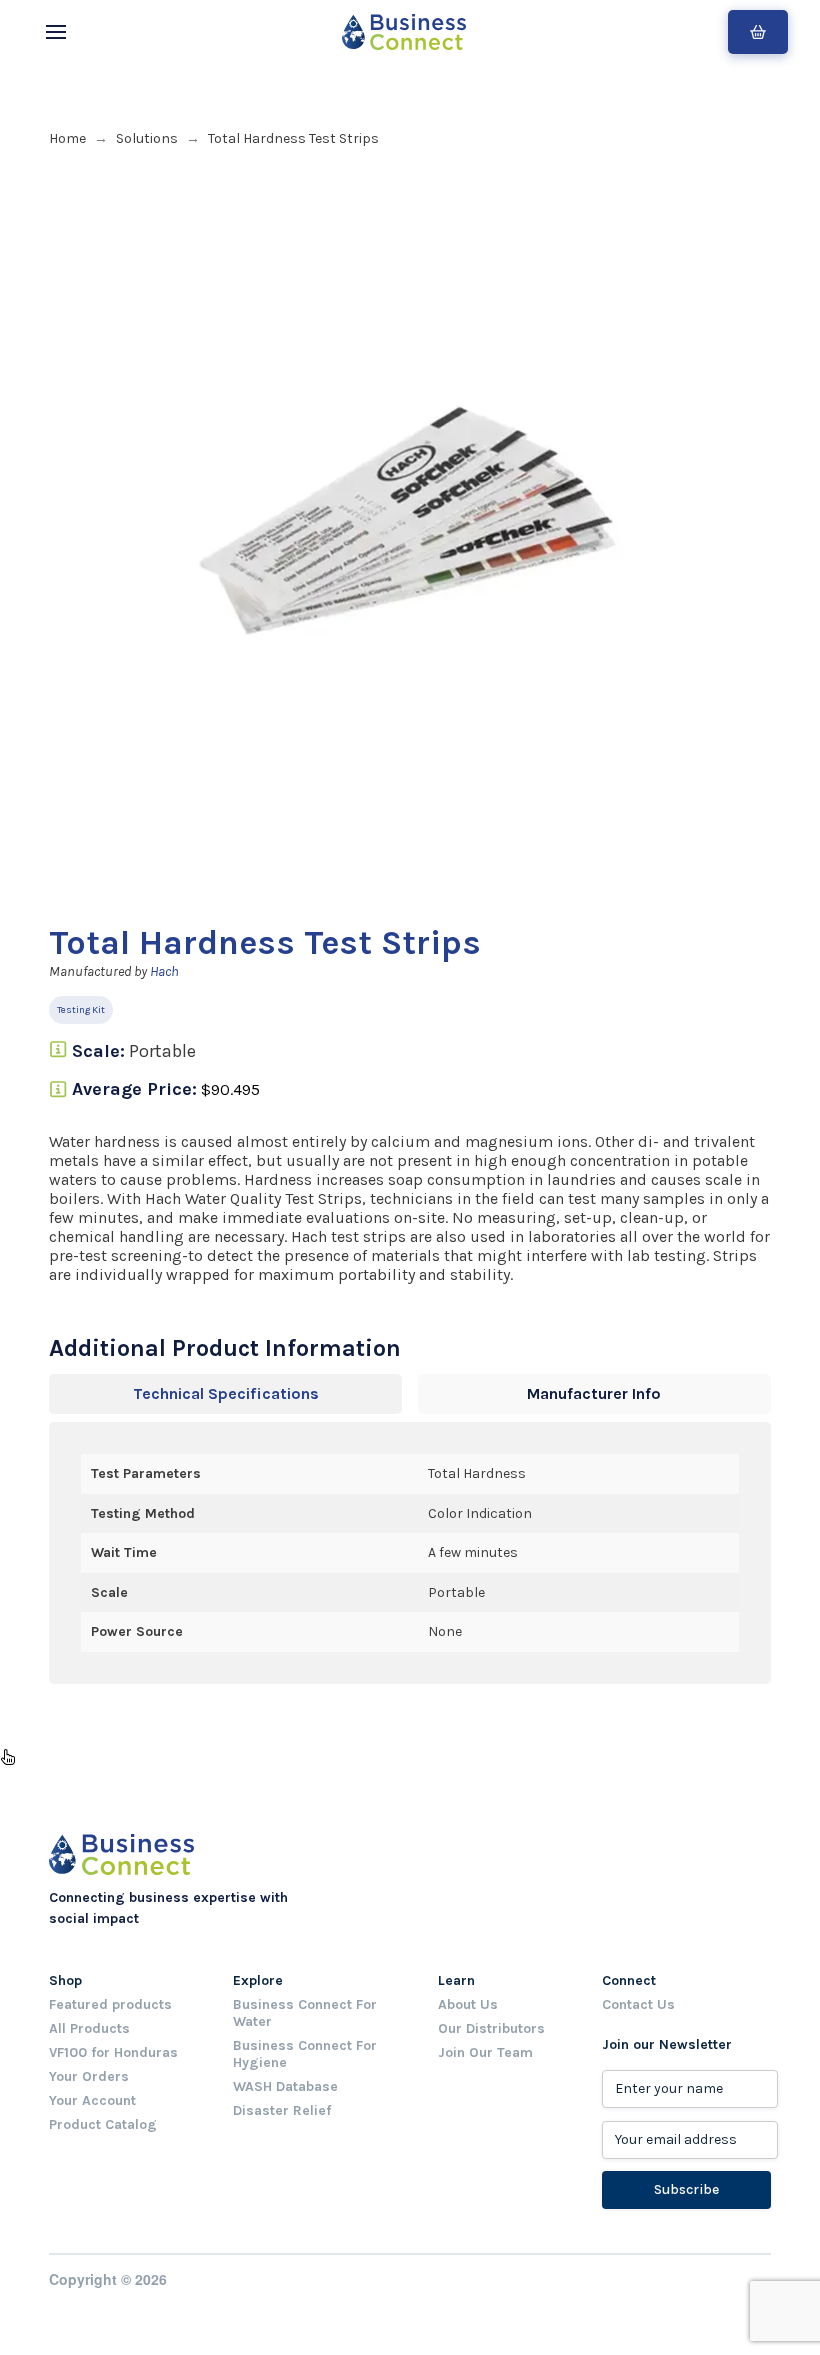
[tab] (225, 1394)
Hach (164, 971)
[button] (56, 32)
